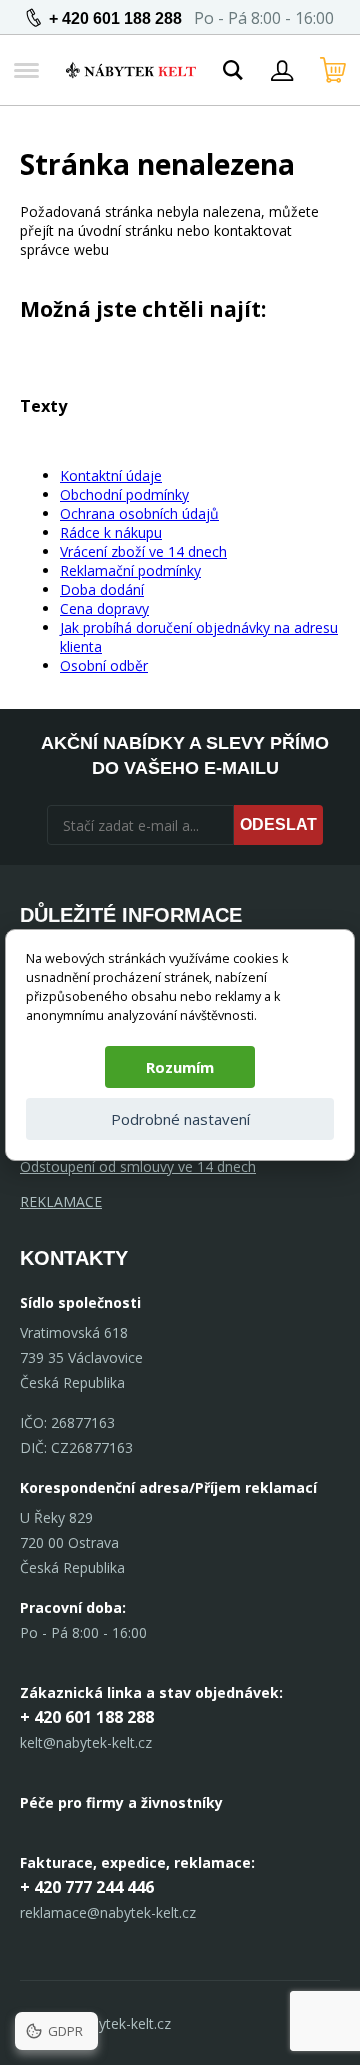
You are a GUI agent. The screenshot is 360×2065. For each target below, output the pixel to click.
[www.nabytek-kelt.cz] (131, 70)
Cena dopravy (104, 608)
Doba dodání (102, 589)
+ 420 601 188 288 (115, 18)
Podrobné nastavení (180, 1119)
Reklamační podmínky (130, 570)
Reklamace (61, 1201)
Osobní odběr (104, 665)
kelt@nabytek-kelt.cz (86, 1742)
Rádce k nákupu (111, 532)
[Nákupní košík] (333, 70)
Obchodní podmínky (124, 494)
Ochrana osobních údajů (139, 513)
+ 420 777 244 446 (87, 1887)
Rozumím (180, 1067)
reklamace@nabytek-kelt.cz (108, 1912)
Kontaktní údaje (111, 475)
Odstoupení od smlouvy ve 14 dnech (138, 1166)
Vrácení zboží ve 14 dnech (143, 551)
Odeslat (278, 824)
